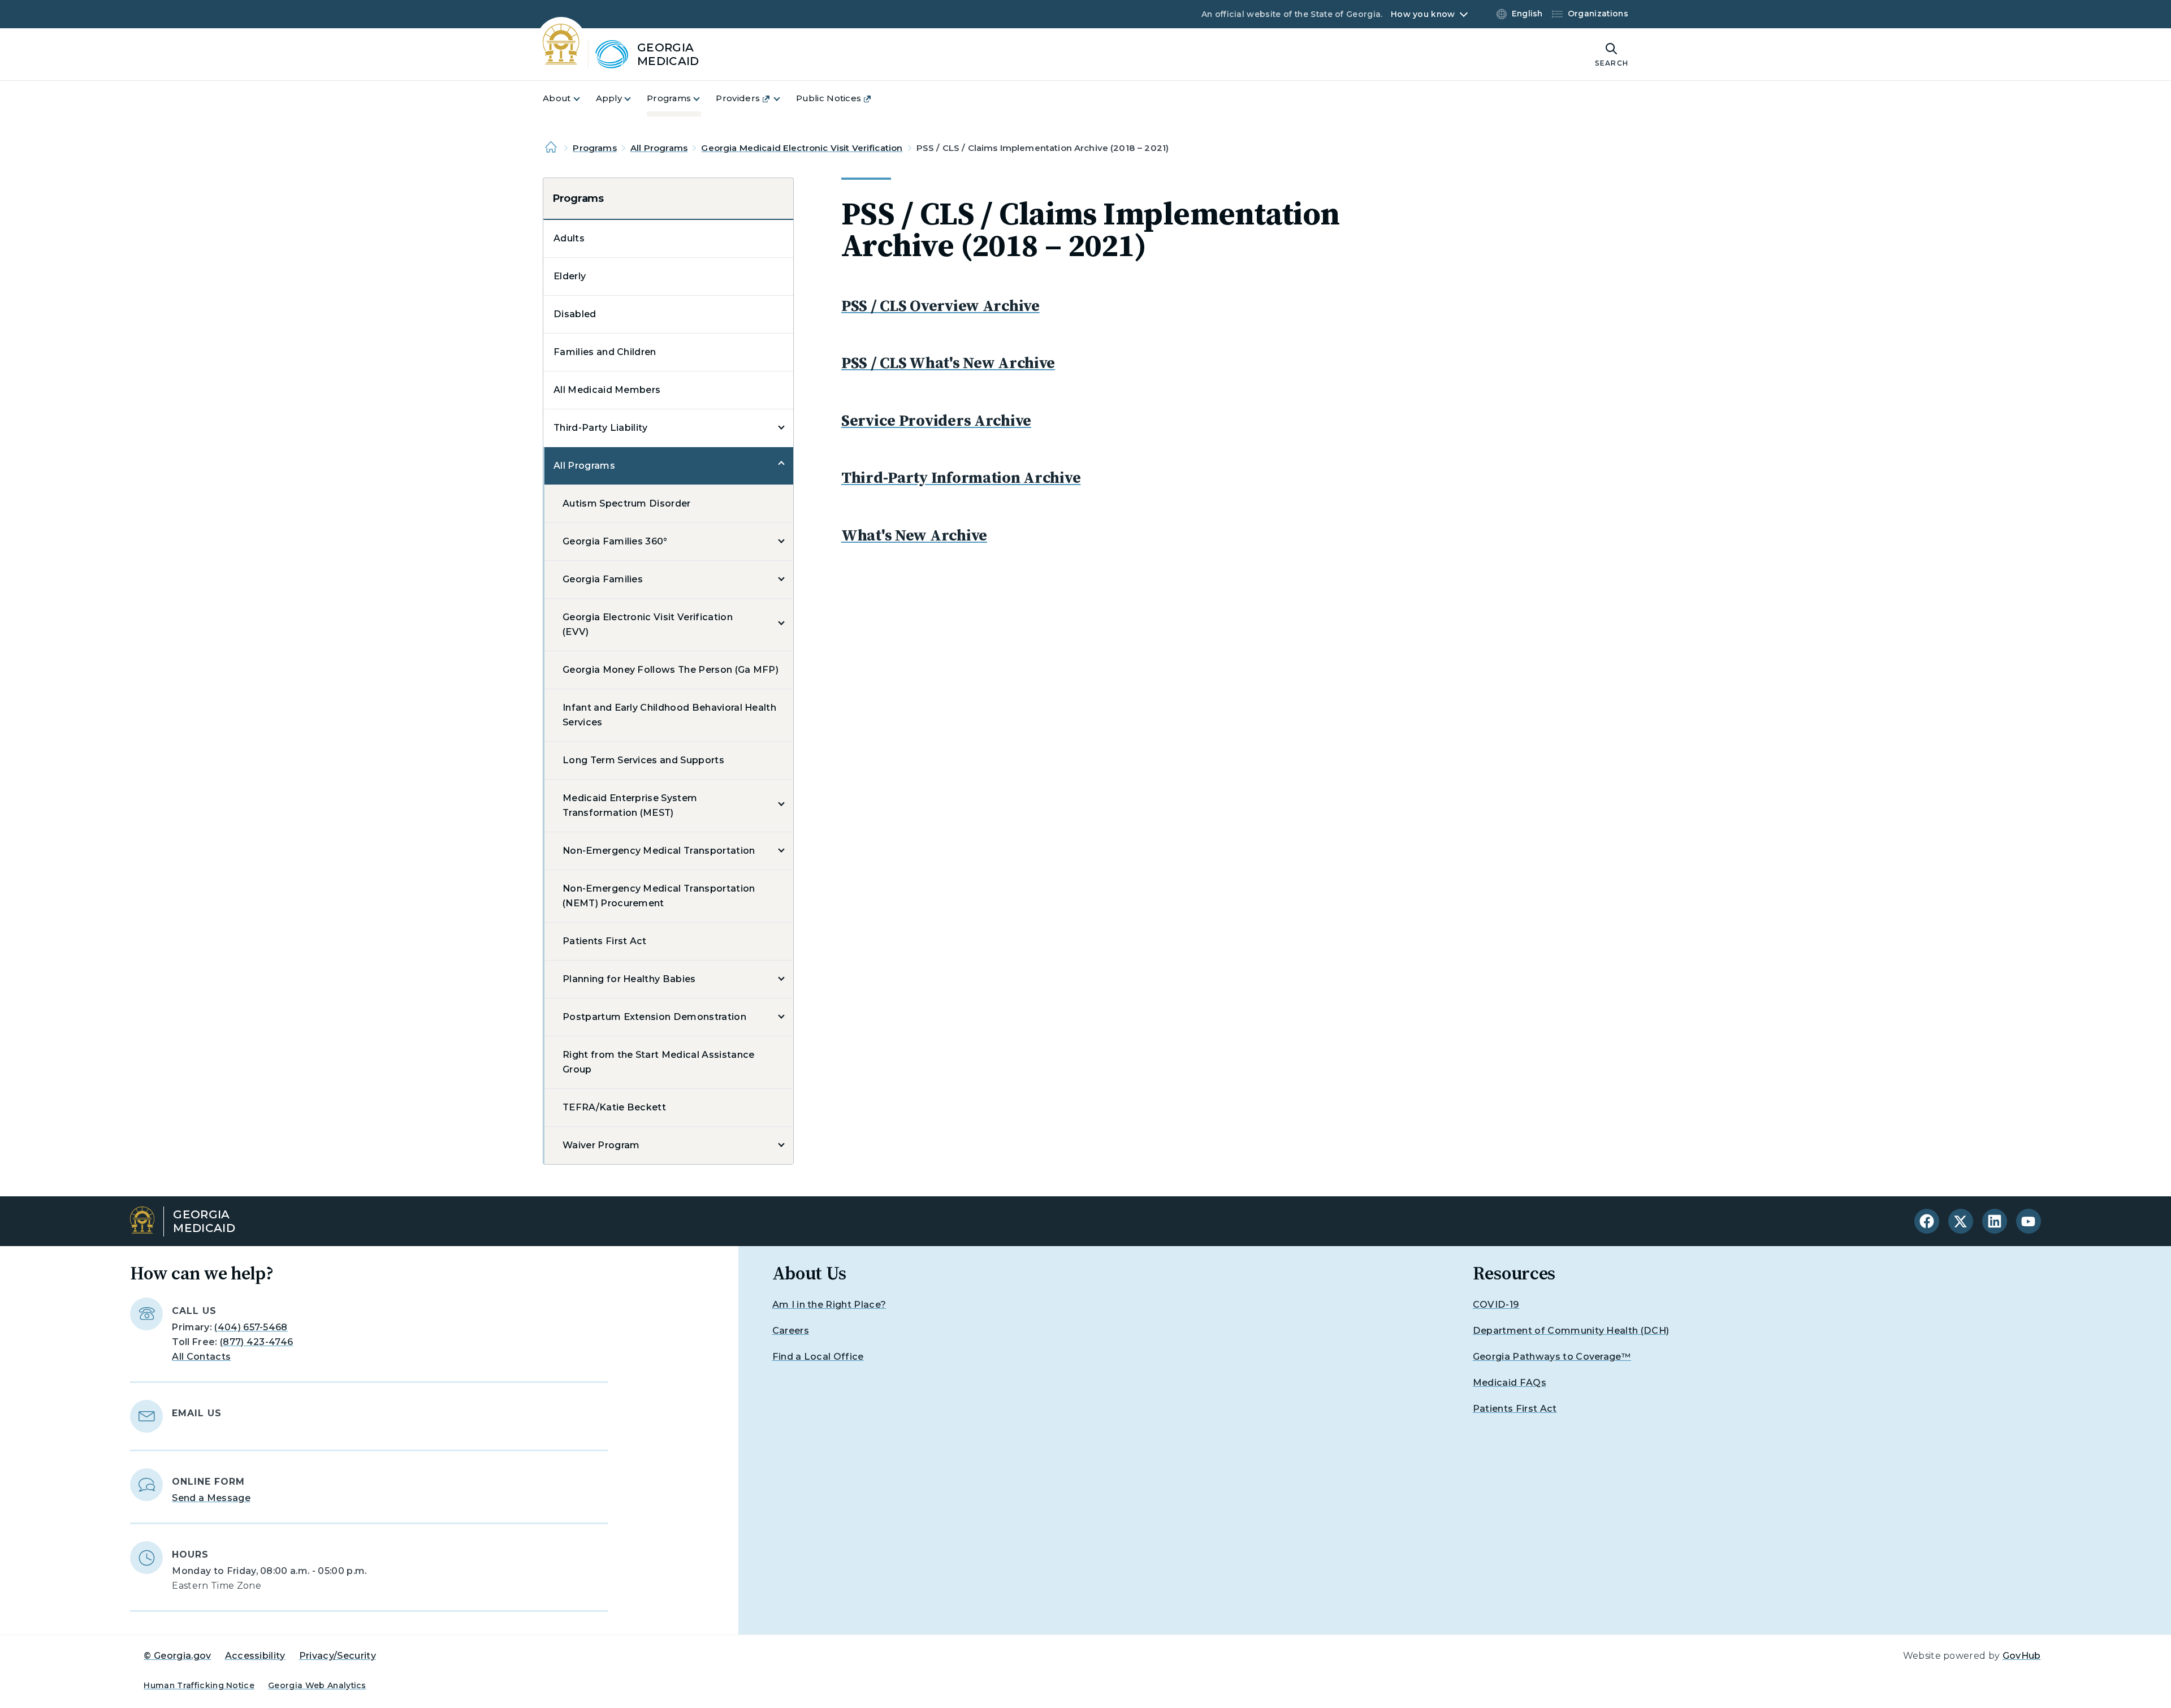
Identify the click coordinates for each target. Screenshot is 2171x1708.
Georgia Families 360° (615, 541)
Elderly (570, 276)
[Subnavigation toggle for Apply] (634, 99)
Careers (791, 1331)
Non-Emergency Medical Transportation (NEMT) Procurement (659, 896)
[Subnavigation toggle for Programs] (703, 99)
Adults (569, 238)
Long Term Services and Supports (643, 760)
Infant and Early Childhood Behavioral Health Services (669, 715)
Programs (594, 148)
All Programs (659, 148)
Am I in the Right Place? (829, 1305)
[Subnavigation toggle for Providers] (784, 99)
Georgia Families (603, 579)
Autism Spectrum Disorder (627, 503)
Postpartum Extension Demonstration (654, 1017)
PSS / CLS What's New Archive (948, 362)
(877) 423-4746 (256, 1342)
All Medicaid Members (607, 390)
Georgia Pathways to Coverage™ (1552, 1357)
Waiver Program (601, 1145)
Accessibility (255, 1656)
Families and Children (605, 352)
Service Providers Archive (936, 420)
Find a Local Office (818, 1357)
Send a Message (211, 1498)
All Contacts (201, 1357)
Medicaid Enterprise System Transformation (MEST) (630, 805)
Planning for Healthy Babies (629, 979)
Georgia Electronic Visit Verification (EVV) (648, 624)
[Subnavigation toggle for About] (583, 99)
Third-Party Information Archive (961, 477)
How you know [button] (1423, 14)
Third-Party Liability (601, 428)
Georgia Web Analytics (317, 1685)
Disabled (575, 314)
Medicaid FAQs (1510, 1383)
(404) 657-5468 (251, 1327)
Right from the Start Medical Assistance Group (658, 1062)
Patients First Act (605, 941)
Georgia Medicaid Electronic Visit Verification (802, 148)
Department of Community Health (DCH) (1571, 1331)
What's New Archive (914, 535)
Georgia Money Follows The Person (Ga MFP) (671, 670)
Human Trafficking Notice (199, 1685)
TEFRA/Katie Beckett (614, 1107)
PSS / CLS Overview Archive (940, 305)
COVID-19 (1496, 1305)
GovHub (2022, 1656)
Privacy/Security (338, 1656)
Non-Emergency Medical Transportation (659, 851)
